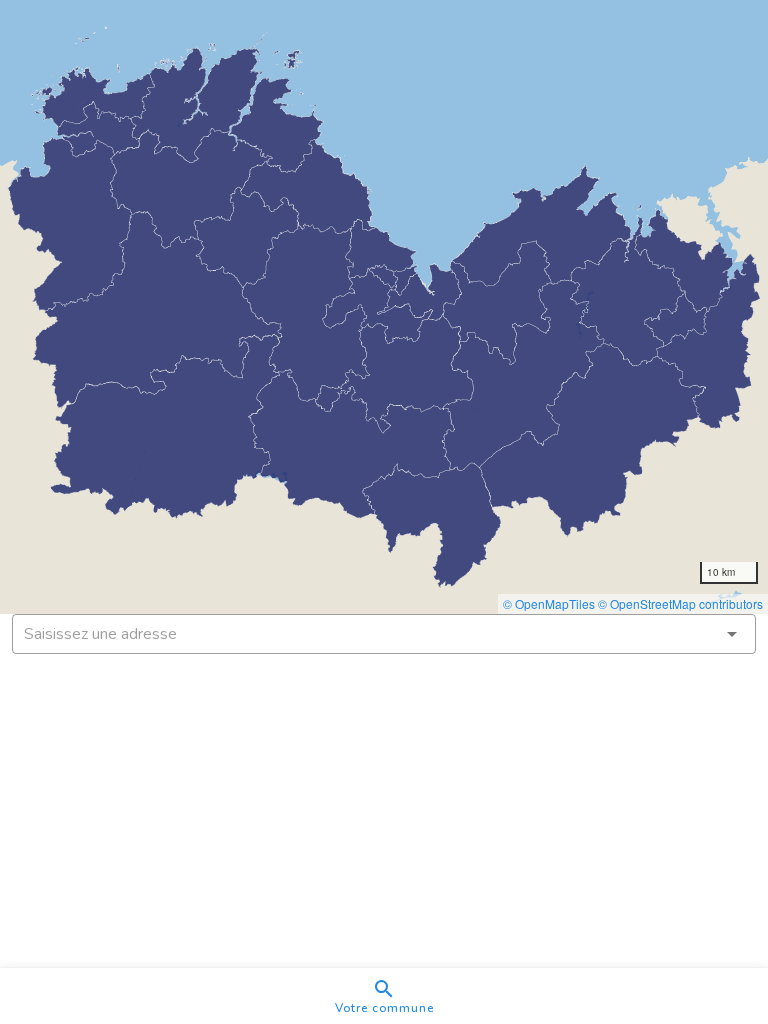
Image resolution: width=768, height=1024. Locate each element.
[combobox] (384, 634)
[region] (384, 307)
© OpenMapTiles (549, 603)
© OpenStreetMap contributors (680, 603)
